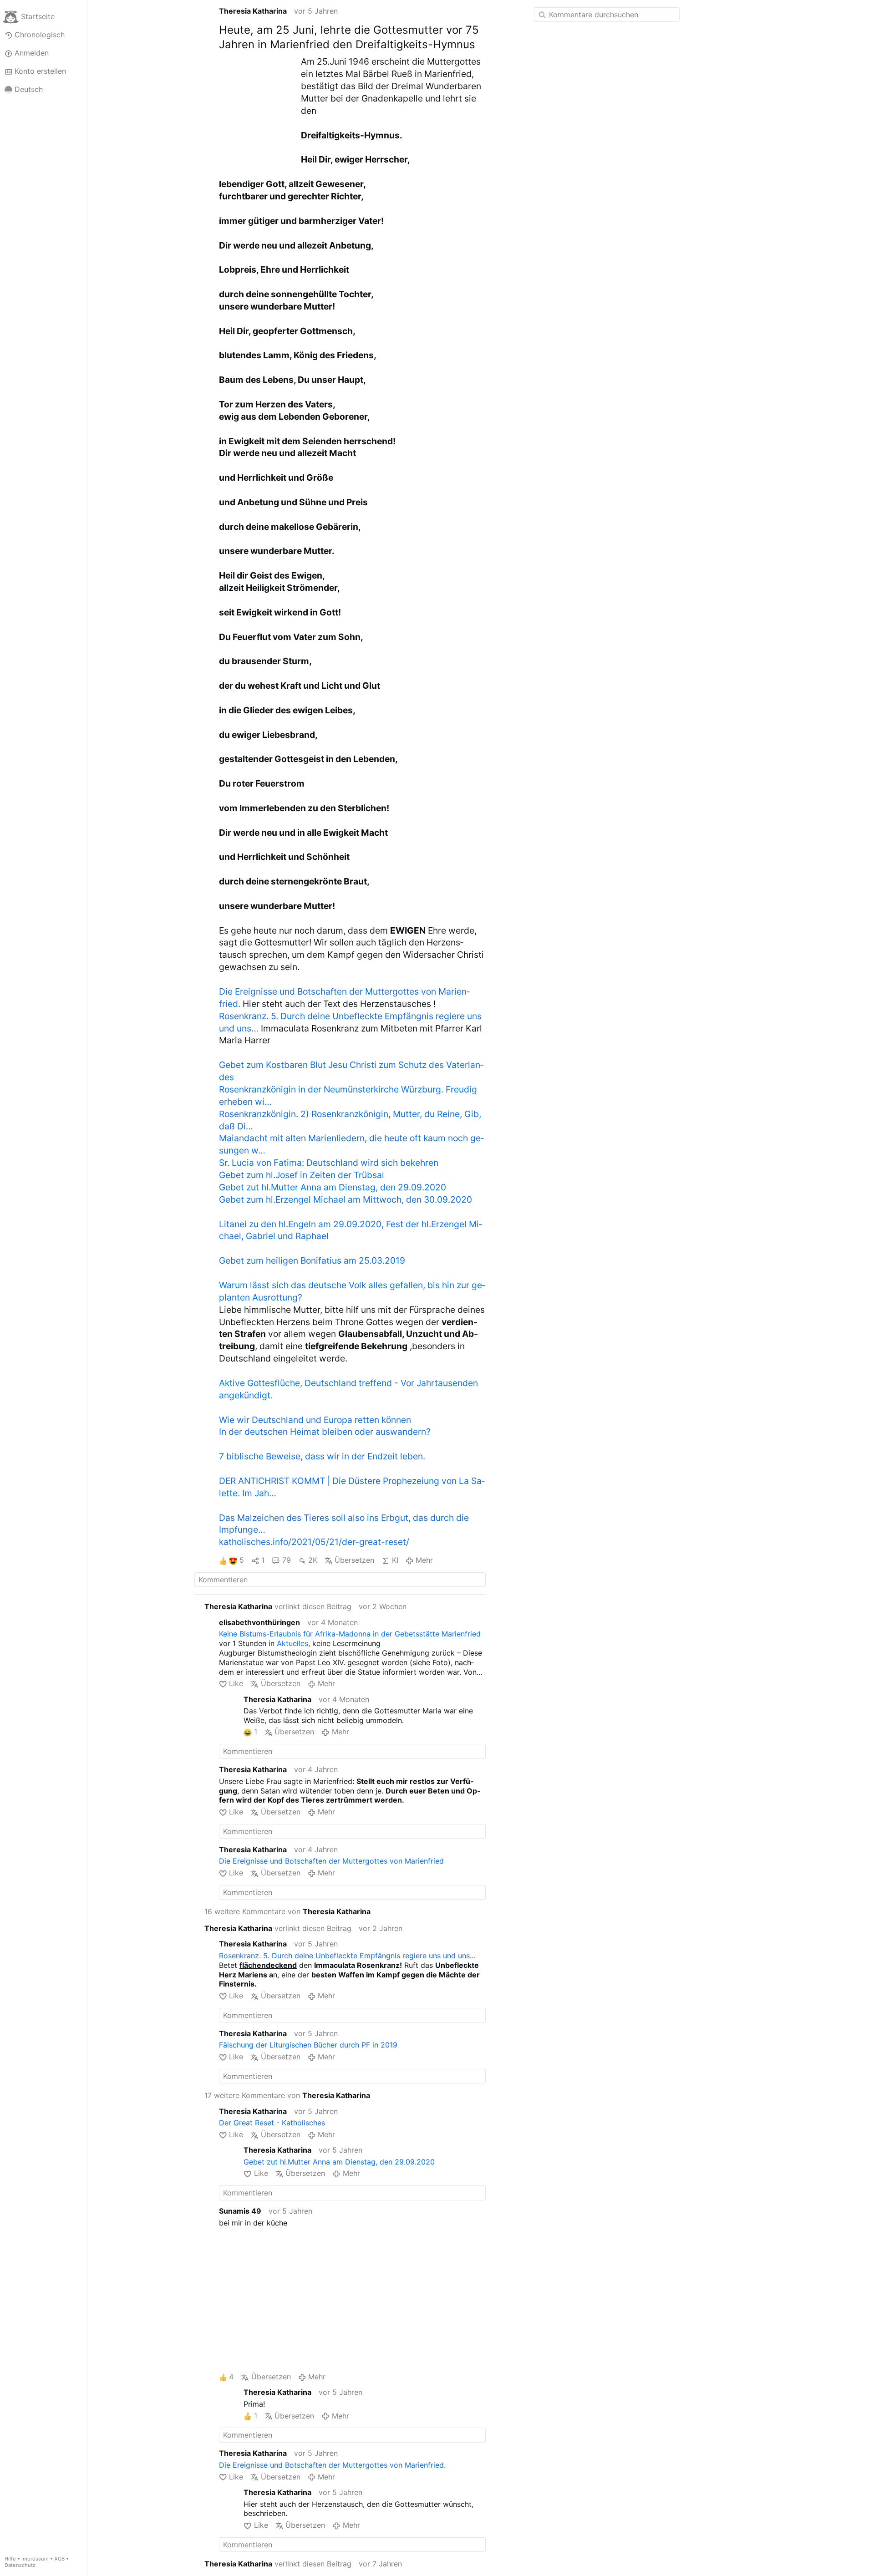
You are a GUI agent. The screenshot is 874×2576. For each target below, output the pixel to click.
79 (286, 1560)
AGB (59, 2559)
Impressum (35, 2559)
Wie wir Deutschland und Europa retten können (315, 1420)
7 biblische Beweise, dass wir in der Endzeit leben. (322, 1456)
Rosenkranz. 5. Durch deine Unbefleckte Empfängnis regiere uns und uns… (347, 1956)
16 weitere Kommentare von (287, 1911)
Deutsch (29, 89)
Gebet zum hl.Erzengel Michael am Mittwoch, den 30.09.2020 (346, 1199)
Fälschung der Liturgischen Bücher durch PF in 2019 (308, 2045)
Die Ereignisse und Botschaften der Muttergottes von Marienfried (331, 1861)
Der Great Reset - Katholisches (272, 2123)
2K (313, 1560)
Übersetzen (354, 1560)
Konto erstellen (40, 71)
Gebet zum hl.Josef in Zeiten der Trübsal (302, 1175)
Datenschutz (20, 2565)
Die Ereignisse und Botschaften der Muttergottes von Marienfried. (332, 2465)
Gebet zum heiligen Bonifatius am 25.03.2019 (312, 1260)
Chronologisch (40, 35)
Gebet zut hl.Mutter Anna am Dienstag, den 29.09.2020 (333, 1187)
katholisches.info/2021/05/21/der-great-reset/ (314, 1542)
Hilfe (10, 2559)
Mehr (424, 1560)
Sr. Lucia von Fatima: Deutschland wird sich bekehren (329, 1163)
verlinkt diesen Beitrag (278, 1606)
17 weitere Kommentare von (287, 2095)
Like (236, 1683)
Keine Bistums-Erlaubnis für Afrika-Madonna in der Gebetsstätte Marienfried (350, 1634)
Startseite (38, 16)
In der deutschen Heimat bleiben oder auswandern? (325, 1432)
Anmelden (32, 53)
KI (395, 1560)
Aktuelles (292, 1643)
